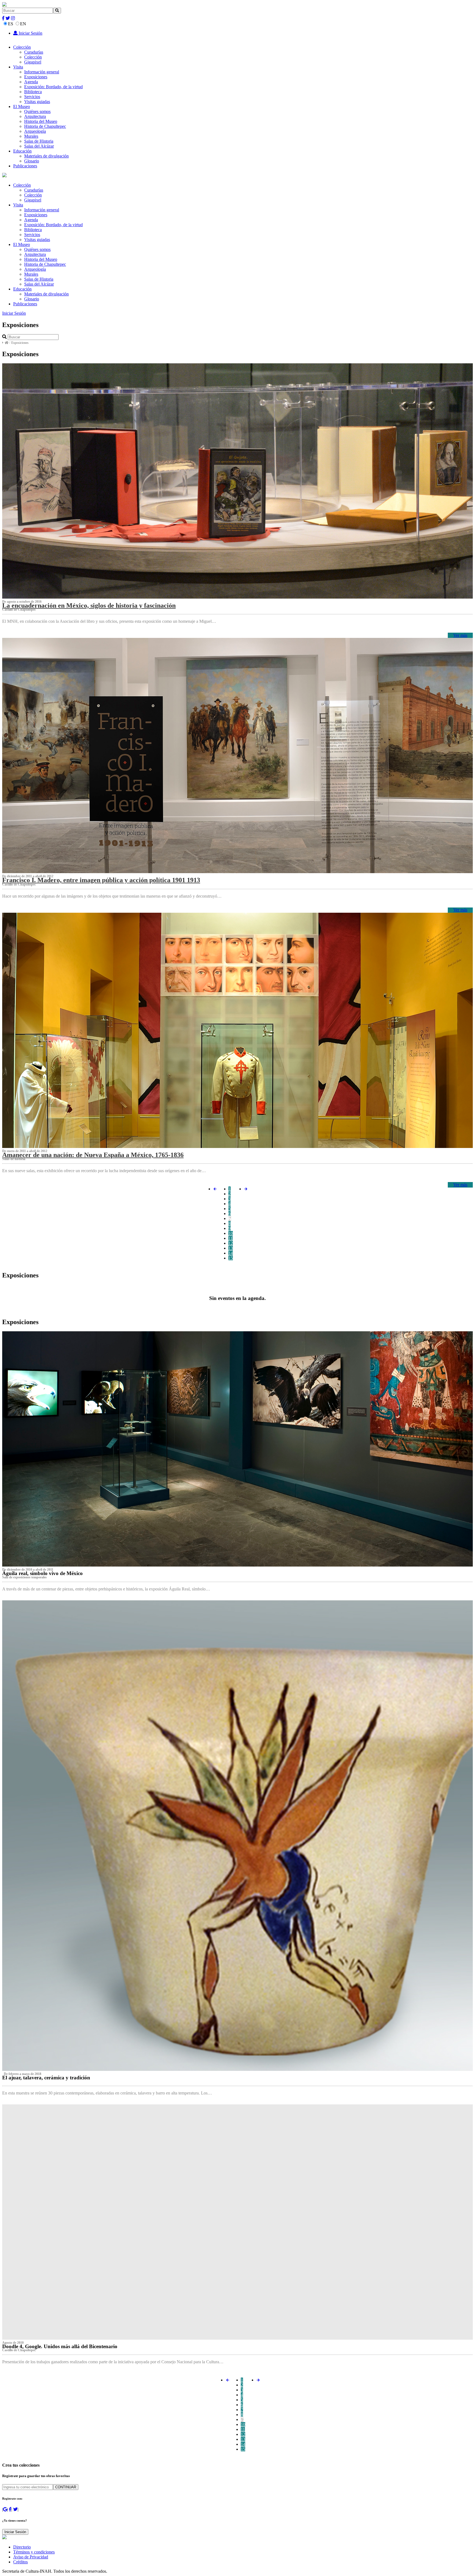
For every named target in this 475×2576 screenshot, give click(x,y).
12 (231, 1243)
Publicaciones (25, 166)
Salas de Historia (39, 141)
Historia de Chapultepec (45, 126)
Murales (31, 136)
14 (231, 1253)
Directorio (22, 2547)
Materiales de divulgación (46, 156)
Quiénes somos (37, 111)
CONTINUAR (66, 2487)
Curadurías (34, 52)
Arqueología (35, 131)
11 (230, 1238)
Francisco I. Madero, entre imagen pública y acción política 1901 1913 (101, 880)
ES (11, 24)
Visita (18, 67)
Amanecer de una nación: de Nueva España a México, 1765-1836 (93, 1155)
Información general (42, 72)
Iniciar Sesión (30, 33)
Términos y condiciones (34, 2552)
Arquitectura (35, 116)
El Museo (22, 106)
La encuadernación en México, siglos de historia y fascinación (89, 605)
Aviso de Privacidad (31, 2557)
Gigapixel (33, 62)
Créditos (20, 2562)
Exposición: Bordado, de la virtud (53, 87)
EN (23, 24)
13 (231, 1248)
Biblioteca (33, 92)
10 (231, 1233)
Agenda (31, 82)
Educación (22, 151)
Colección (22, 47)
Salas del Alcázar (39, 146)
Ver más (460, 635)
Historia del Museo (41, 121)
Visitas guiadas (37, 102)
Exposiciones (36, 77)
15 (231, 1258)
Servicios (32, 97)
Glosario (32, 161)
